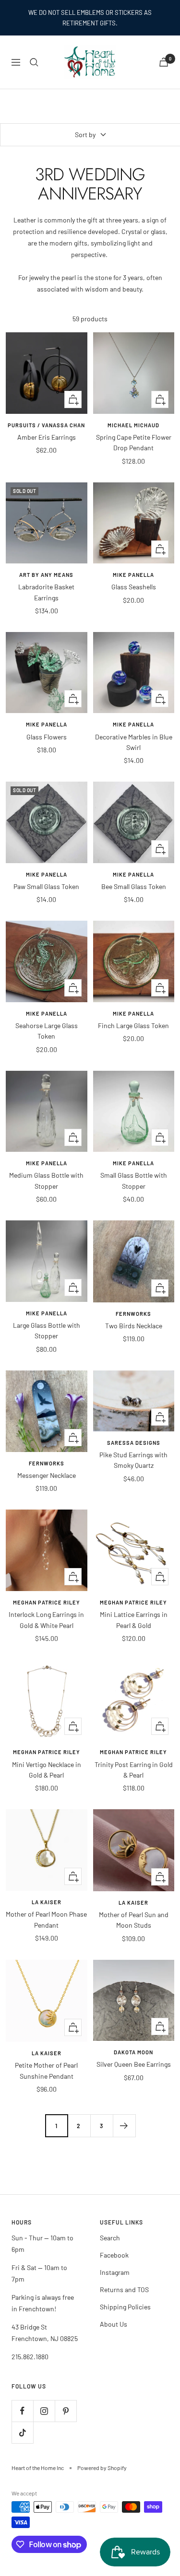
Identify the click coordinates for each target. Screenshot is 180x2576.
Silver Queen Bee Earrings (134, 2064)
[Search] (34, 62)
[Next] (124, 2125)
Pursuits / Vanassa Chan (46, 425)
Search (110, 2238)
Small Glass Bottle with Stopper (134, 1180)
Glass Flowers (47, 737)
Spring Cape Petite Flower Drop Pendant (134, 442)
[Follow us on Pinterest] (66, 2411)
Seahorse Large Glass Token (47, 1031)
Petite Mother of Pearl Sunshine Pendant (46, 2070)
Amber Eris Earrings (47, 437)
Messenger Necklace (47, 1475)
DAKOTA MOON (133, 2052)
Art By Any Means (46, 575)
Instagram (115, 2272)
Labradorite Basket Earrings (46, 592)
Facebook (114, 2255)
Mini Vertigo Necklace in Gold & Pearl (47, 1770)
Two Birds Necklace (134, 1326)
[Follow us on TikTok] (22, 2432)
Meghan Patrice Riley (47, 1602)
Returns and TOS (124, 2289)
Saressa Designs (134, 1443)
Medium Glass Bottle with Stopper (46, 1180)
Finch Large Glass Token (133, 1025)
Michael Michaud (133, 425)
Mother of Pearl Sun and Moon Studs (134, 1920)
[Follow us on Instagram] (44, 2411)
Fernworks (133, 1314)
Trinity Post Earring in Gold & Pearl (134, 1770)
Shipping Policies (125, 2307)
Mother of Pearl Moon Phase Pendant (46, 1919)
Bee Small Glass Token (134, 886)
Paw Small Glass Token (46, 886)
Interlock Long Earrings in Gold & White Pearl (46, 1620)
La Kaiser (47, 1902)
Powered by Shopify (102, 2468)
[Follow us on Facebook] (22, 2411)
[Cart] (164, 62)
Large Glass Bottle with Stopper (47, 1330)
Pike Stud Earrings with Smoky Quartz (133, 1460)
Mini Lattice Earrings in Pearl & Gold (134, 1620)
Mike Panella (133, 575)
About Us (114, 2324)
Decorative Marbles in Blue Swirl (134, 742)
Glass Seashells (134, 587)
